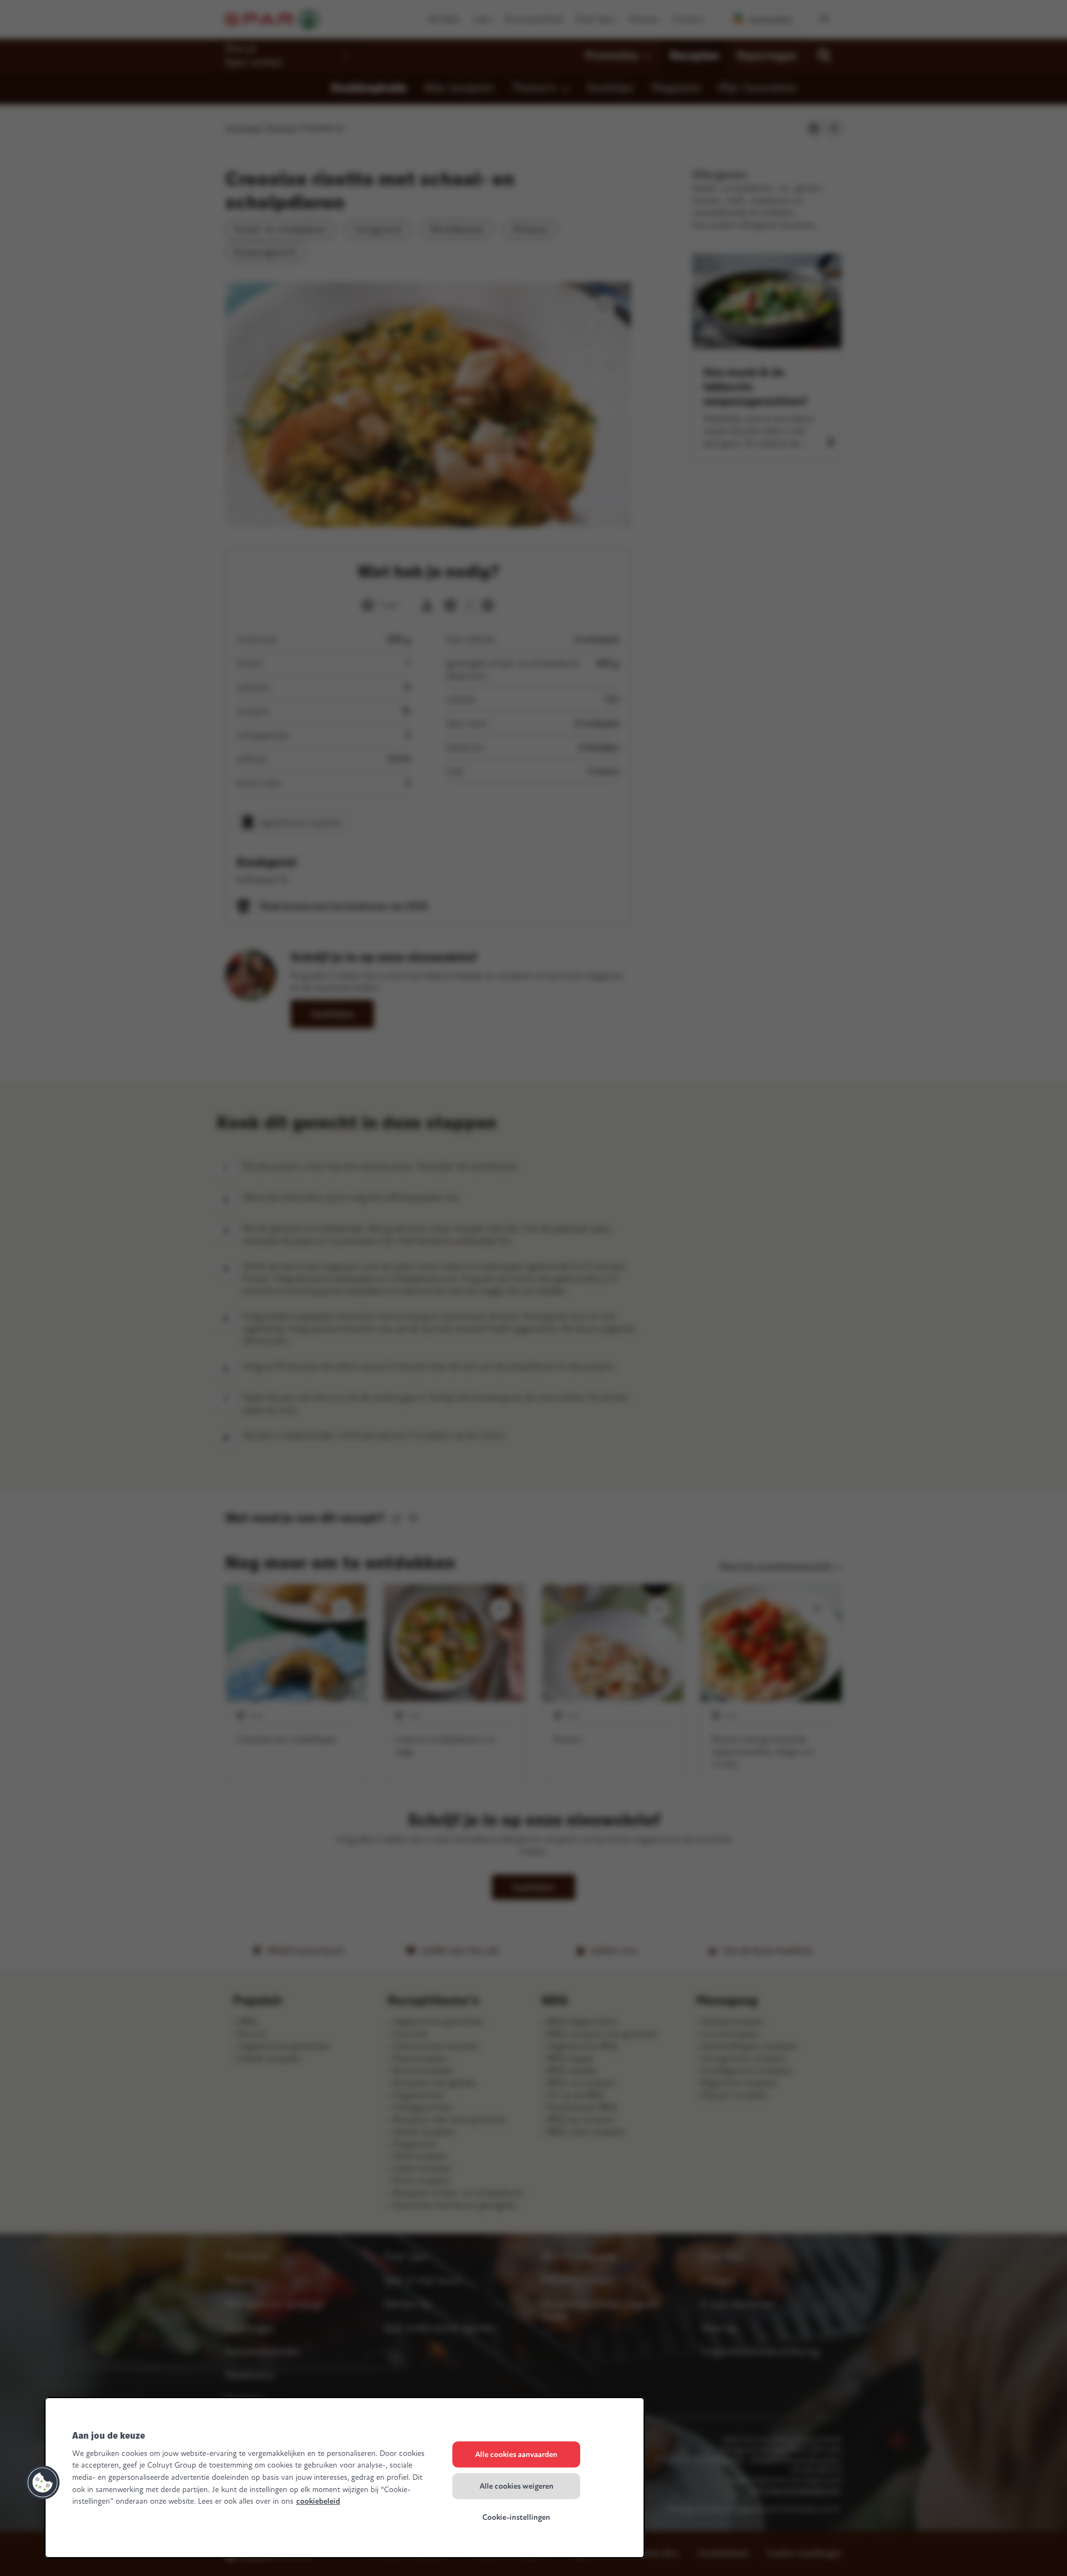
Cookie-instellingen (516, 2517)
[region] (345, 2478)
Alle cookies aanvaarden (516, 2455)
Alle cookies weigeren (517, 2486)
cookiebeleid (318, 2501)
